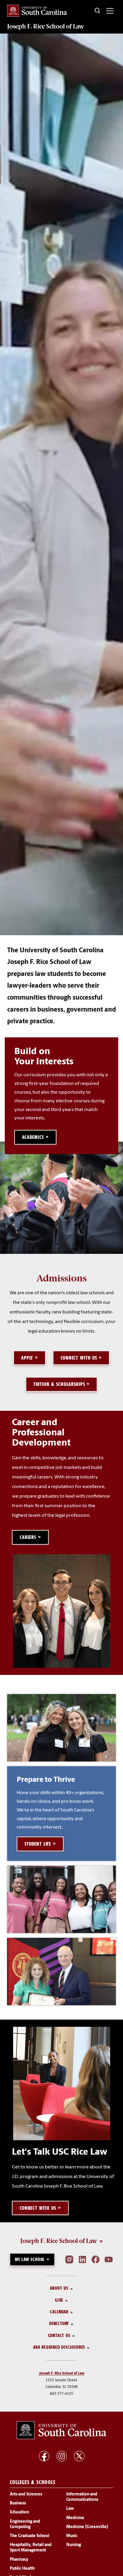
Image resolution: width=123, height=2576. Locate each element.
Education (19, 2513)
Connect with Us (79, 1358)
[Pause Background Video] (108, 45)
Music (72, 2536)
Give (59, 2300)
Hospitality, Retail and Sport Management (31, 2548)
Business (18, 2504)
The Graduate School (30, 2536)
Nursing (74, 2545)
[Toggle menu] (110, 11)
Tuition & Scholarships (59, 1384)
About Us (59, 2288)
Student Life (38, 1844)
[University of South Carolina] (61, 2430)
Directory (59, 2324)
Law (70, 2509)
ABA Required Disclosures (59, 2347)
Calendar (59, 2312)
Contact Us (59, 2335)
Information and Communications (82, 2497)
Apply (27, 1358)
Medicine (75, 2518)
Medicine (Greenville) (87, 2527)
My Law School (30, 2259)
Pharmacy (19, 2560)
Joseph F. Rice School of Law (46, 26)
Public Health (22, 2569)
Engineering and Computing (25, 2524)
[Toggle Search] (98, 11)
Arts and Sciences (26, 2494)
